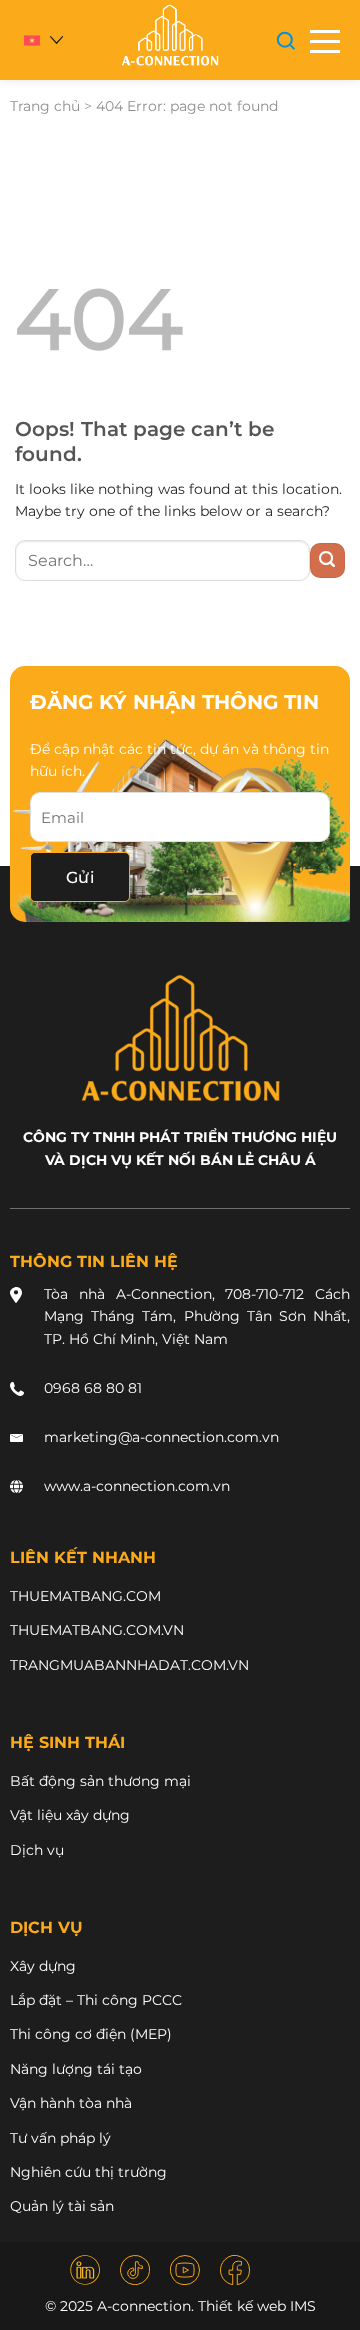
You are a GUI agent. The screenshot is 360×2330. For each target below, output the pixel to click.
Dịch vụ (37, 1850)
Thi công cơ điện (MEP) (91, 2034)
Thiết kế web (242, 2306)
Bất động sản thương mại (100, 1781)
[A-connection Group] (169, 35)
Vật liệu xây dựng (70, 1815)
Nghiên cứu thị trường (88, 2172)
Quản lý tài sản (62, 2206)
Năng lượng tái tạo (76, 2069)
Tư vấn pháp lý (60, 2138)
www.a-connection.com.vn (137, 1486)
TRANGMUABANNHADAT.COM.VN (129, 1665)
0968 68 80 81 (93, 1388)
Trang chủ (45, 106)
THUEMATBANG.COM (85, 1596)
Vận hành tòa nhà (71, 2103)
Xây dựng (43, 1966)
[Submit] (327, 560)
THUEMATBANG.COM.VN (97, 1630)
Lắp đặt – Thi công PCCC (96, 2000)
